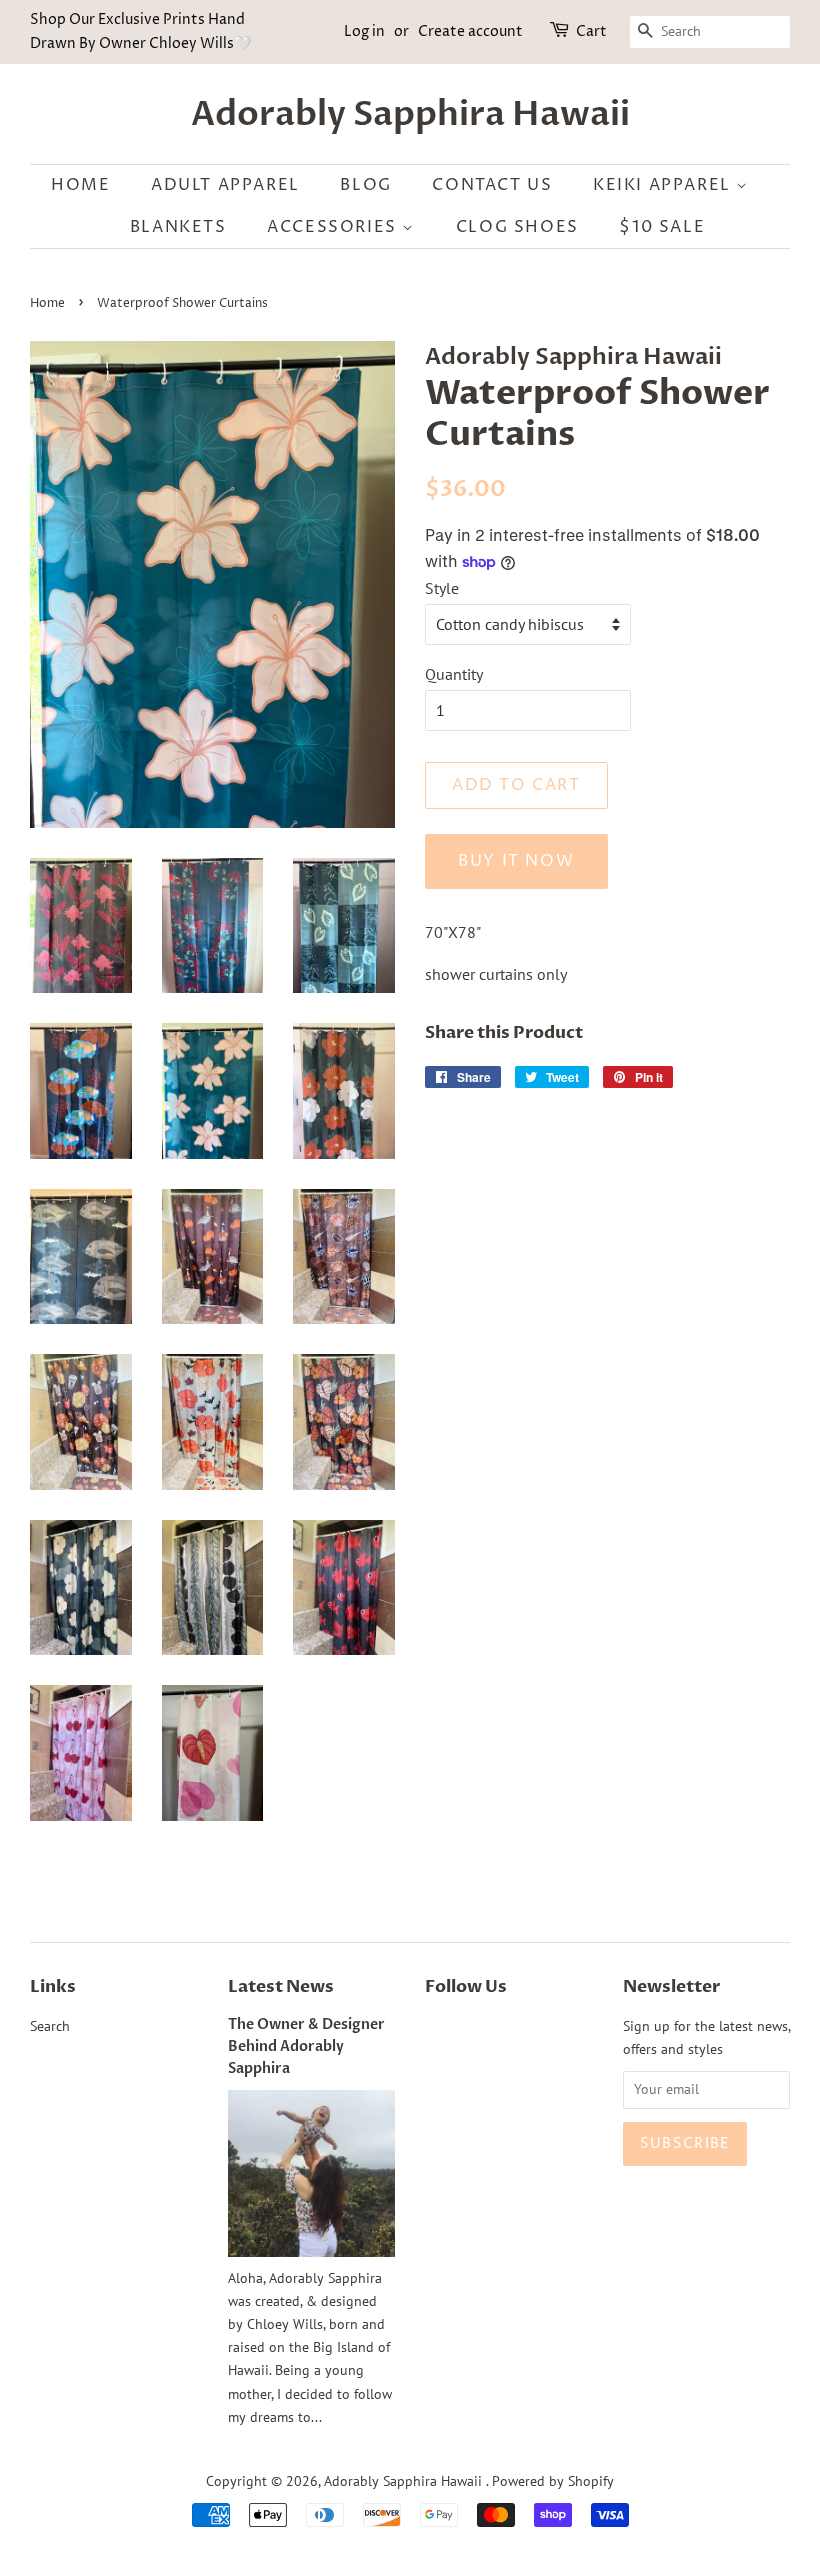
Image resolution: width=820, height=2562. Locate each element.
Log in (364, 31)
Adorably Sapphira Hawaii (410, 114)
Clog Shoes (517, 227)
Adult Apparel (225, 185)
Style (442, 588)
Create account (470, 31)
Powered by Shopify (553, 2481)
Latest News (281, 1986)
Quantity (454, 674)
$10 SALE (662, 227)
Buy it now (516, 861)
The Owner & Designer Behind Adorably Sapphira (306, 2047)
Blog (365, 185)
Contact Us (492, 185)
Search (50, 2026)
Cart (591, 31)
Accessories (334, 227)
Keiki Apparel (664, 185)
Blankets (178, 227)
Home (80, 185)
